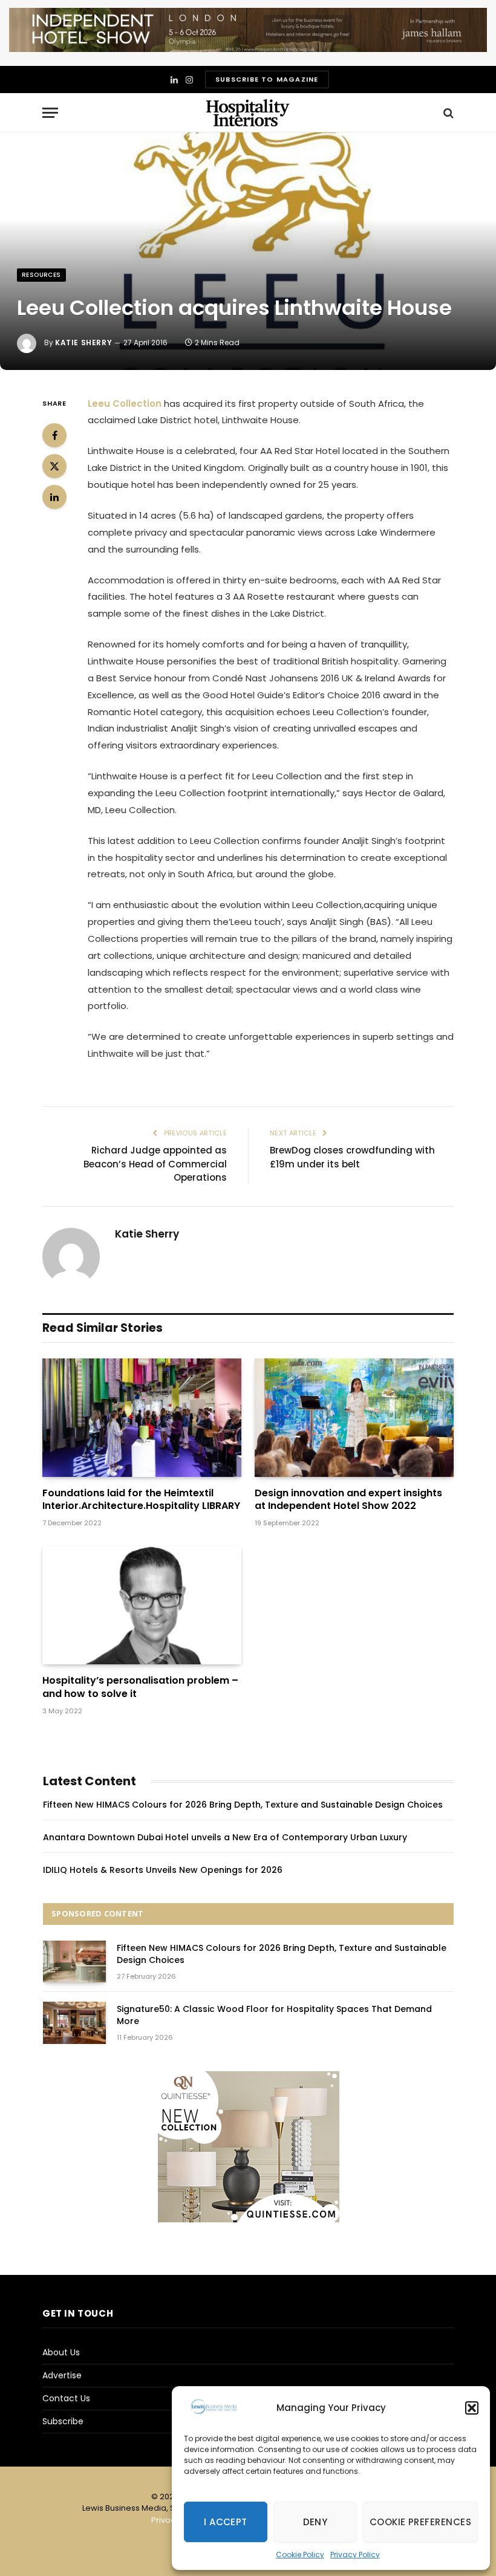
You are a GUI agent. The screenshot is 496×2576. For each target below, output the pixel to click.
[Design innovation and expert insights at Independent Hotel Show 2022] (354, 1418)
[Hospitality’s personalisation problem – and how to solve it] (142, 1606)
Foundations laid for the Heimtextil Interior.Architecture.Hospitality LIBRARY (141, 1500)
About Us (61, 2352)
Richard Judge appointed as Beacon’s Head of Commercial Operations (155, 1164)
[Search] (447, 113)
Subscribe (63, 2421)
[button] (472, 2408)
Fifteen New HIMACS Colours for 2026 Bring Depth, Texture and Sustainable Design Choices (243, 1805)
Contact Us (66, 2398)
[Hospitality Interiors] (248, 113)
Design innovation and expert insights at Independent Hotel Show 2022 (348, 1500)
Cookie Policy (300, 2555)
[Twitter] (54, 466)
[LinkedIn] (54, 497)
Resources (41, 275)
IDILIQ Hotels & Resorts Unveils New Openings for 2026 (163, 1870)
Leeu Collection (125, 404)
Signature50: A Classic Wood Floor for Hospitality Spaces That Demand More (274, 2015)
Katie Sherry (83, 342)
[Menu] (50, 113)
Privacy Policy (355, 2555)
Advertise (62, 2375)
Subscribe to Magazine (267, 79)
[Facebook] (54, 435)
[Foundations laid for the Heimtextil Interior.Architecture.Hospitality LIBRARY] (142, 1418)
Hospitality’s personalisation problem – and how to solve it (140, 1687)
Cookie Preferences (420, 2522)
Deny (315, 2522)
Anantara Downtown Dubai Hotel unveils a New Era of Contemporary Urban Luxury (225, 1837)
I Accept (226, 2522)
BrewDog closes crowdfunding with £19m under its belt (352, 1157)
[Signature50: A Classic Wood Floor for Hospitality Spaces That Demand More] (74, 2023)
